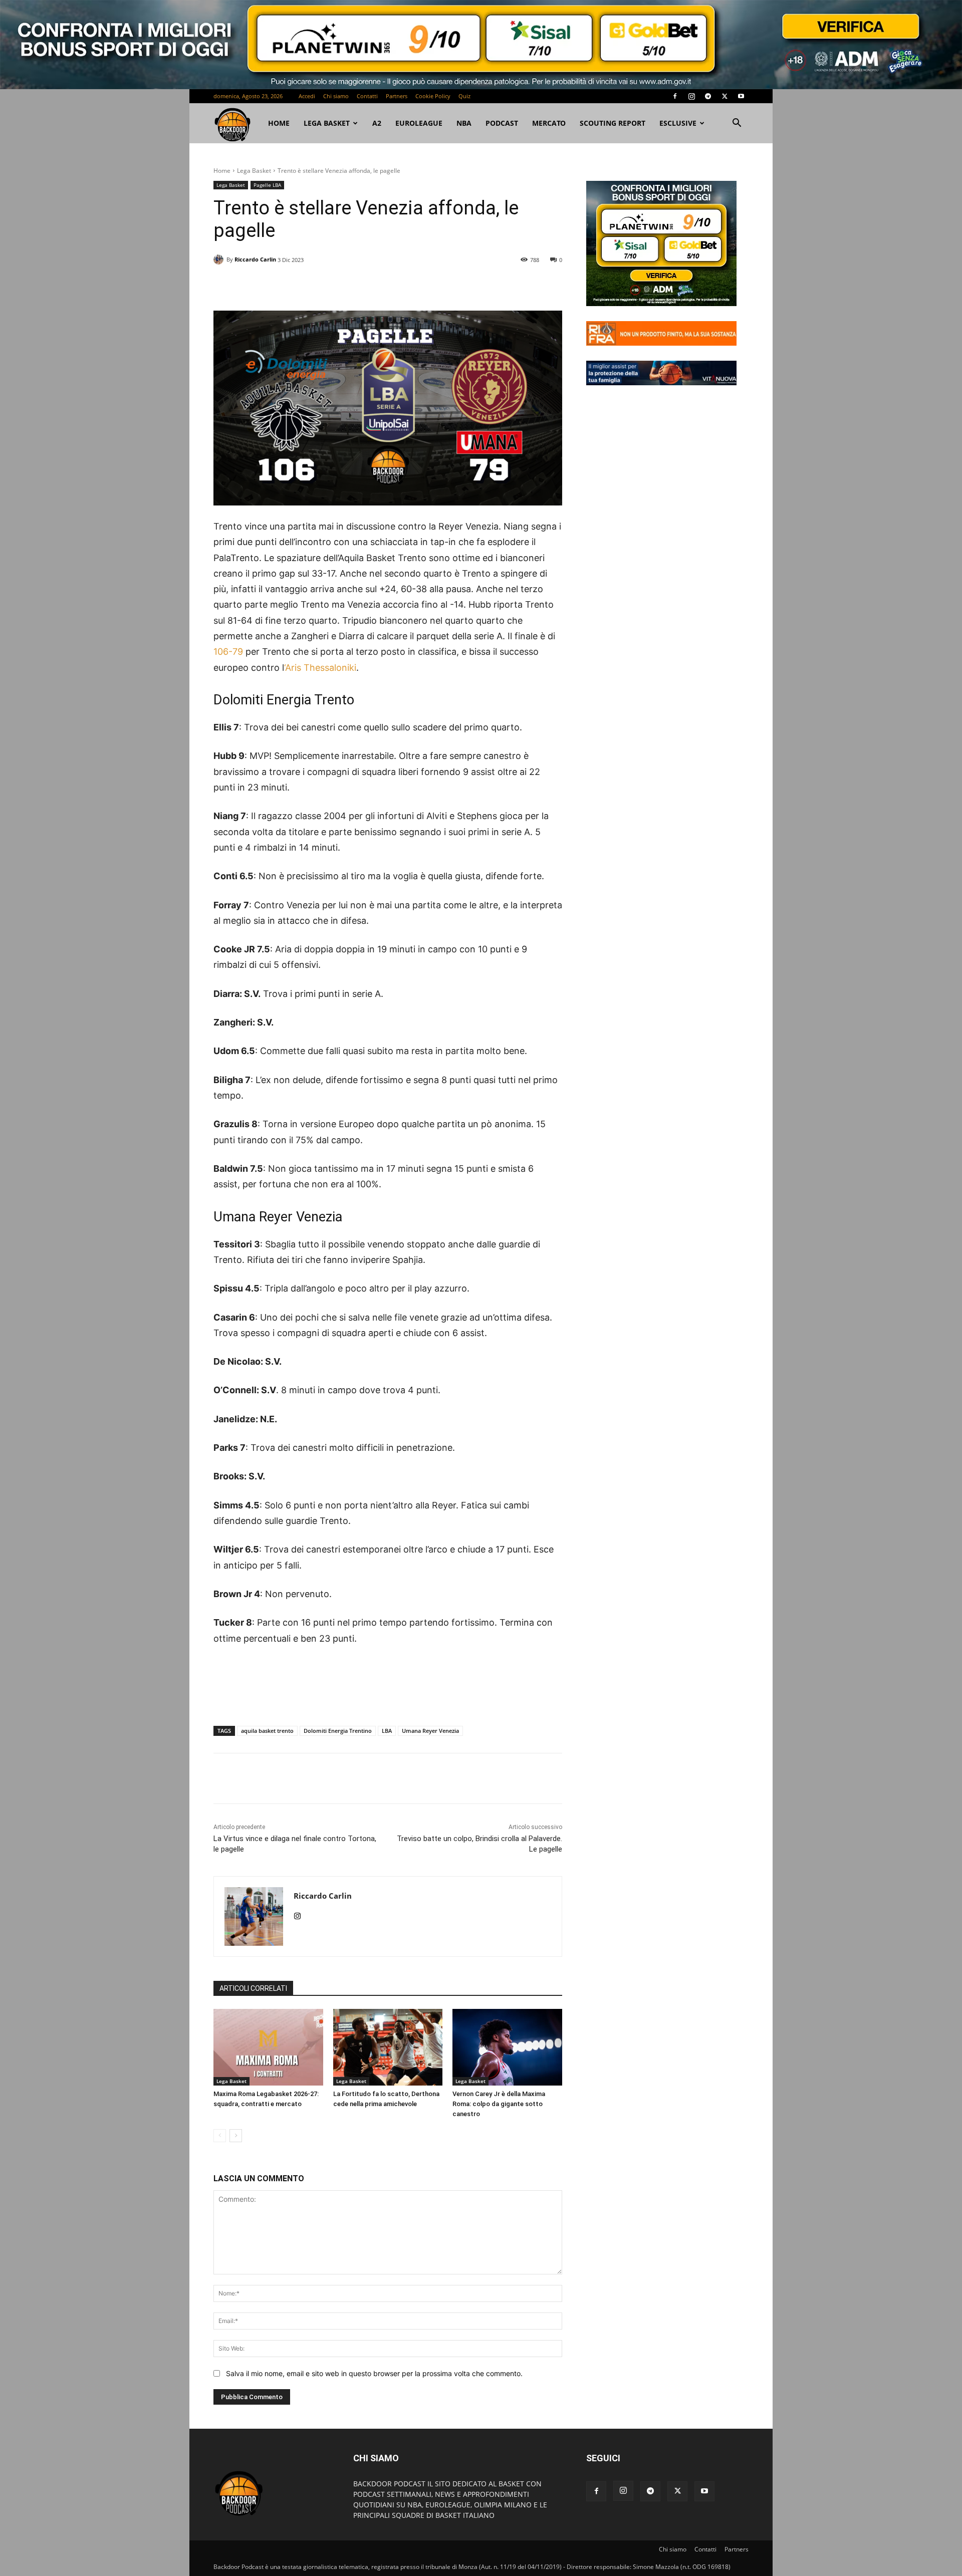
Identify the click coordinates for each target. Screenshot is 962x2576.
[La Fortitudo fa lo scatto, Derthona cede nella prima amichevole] (388, 2047)
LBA (387, 1731)
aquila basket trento (267, 1731)
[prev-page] (220, 2136)
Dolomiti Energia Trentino (338, 1731)
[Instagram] (691, 96)
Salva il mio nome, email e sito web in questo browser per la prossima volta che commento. (374, 2373)
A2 (377, 123)
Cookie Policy (433, 96)
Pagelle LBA (267, 185)
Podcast (502, 123)
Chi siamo (336, 96)
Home (222, 171)
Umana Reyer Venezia (430, 1731)
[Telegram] (708, 96)
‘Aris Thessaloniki (320, 668)
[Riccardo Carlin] (220, 260)
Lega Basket (327, 123)
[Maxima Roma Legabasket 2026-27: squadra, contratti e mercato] (268, 2047)
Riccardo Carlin (255, 259)
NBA (464, 123)
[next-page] (236, 2136)
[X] (725, 96)
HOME (279, 123)
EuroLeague (419, 123)
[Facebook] (675, 96)
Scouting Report (613, 123)
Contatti (367, 96)
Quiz (464, 96)
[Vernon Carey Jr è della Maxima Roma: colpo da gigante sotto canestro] (507, 2047)
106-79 (228, 652)
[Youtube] (741, 96)
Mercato (549, 123)
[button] (737, 124)
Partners (397, 96)
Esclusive (678, 123)
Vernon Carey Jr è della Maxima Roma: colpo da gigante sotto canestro (499, 2104)
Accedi (307, 96)
